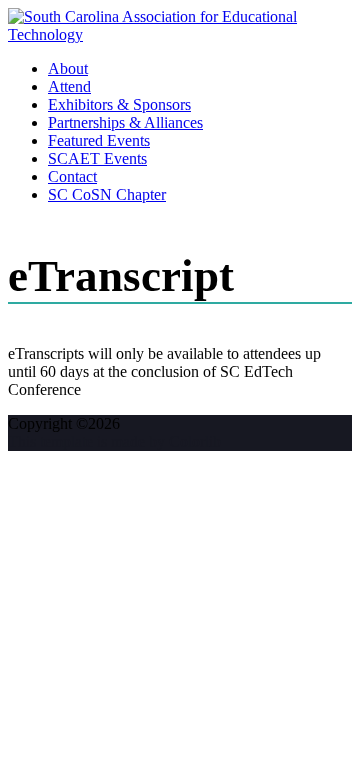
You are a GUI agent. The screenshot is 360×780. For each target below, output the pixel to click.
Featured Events (99, 140)
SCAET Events (97, 158)
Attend (69, 86)
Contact (72, 176)
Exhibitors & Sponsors (119, 104)
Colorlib (195, 441)
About (68, 68)
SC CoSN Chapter (107, 194)
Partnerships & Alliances (125, 122)
